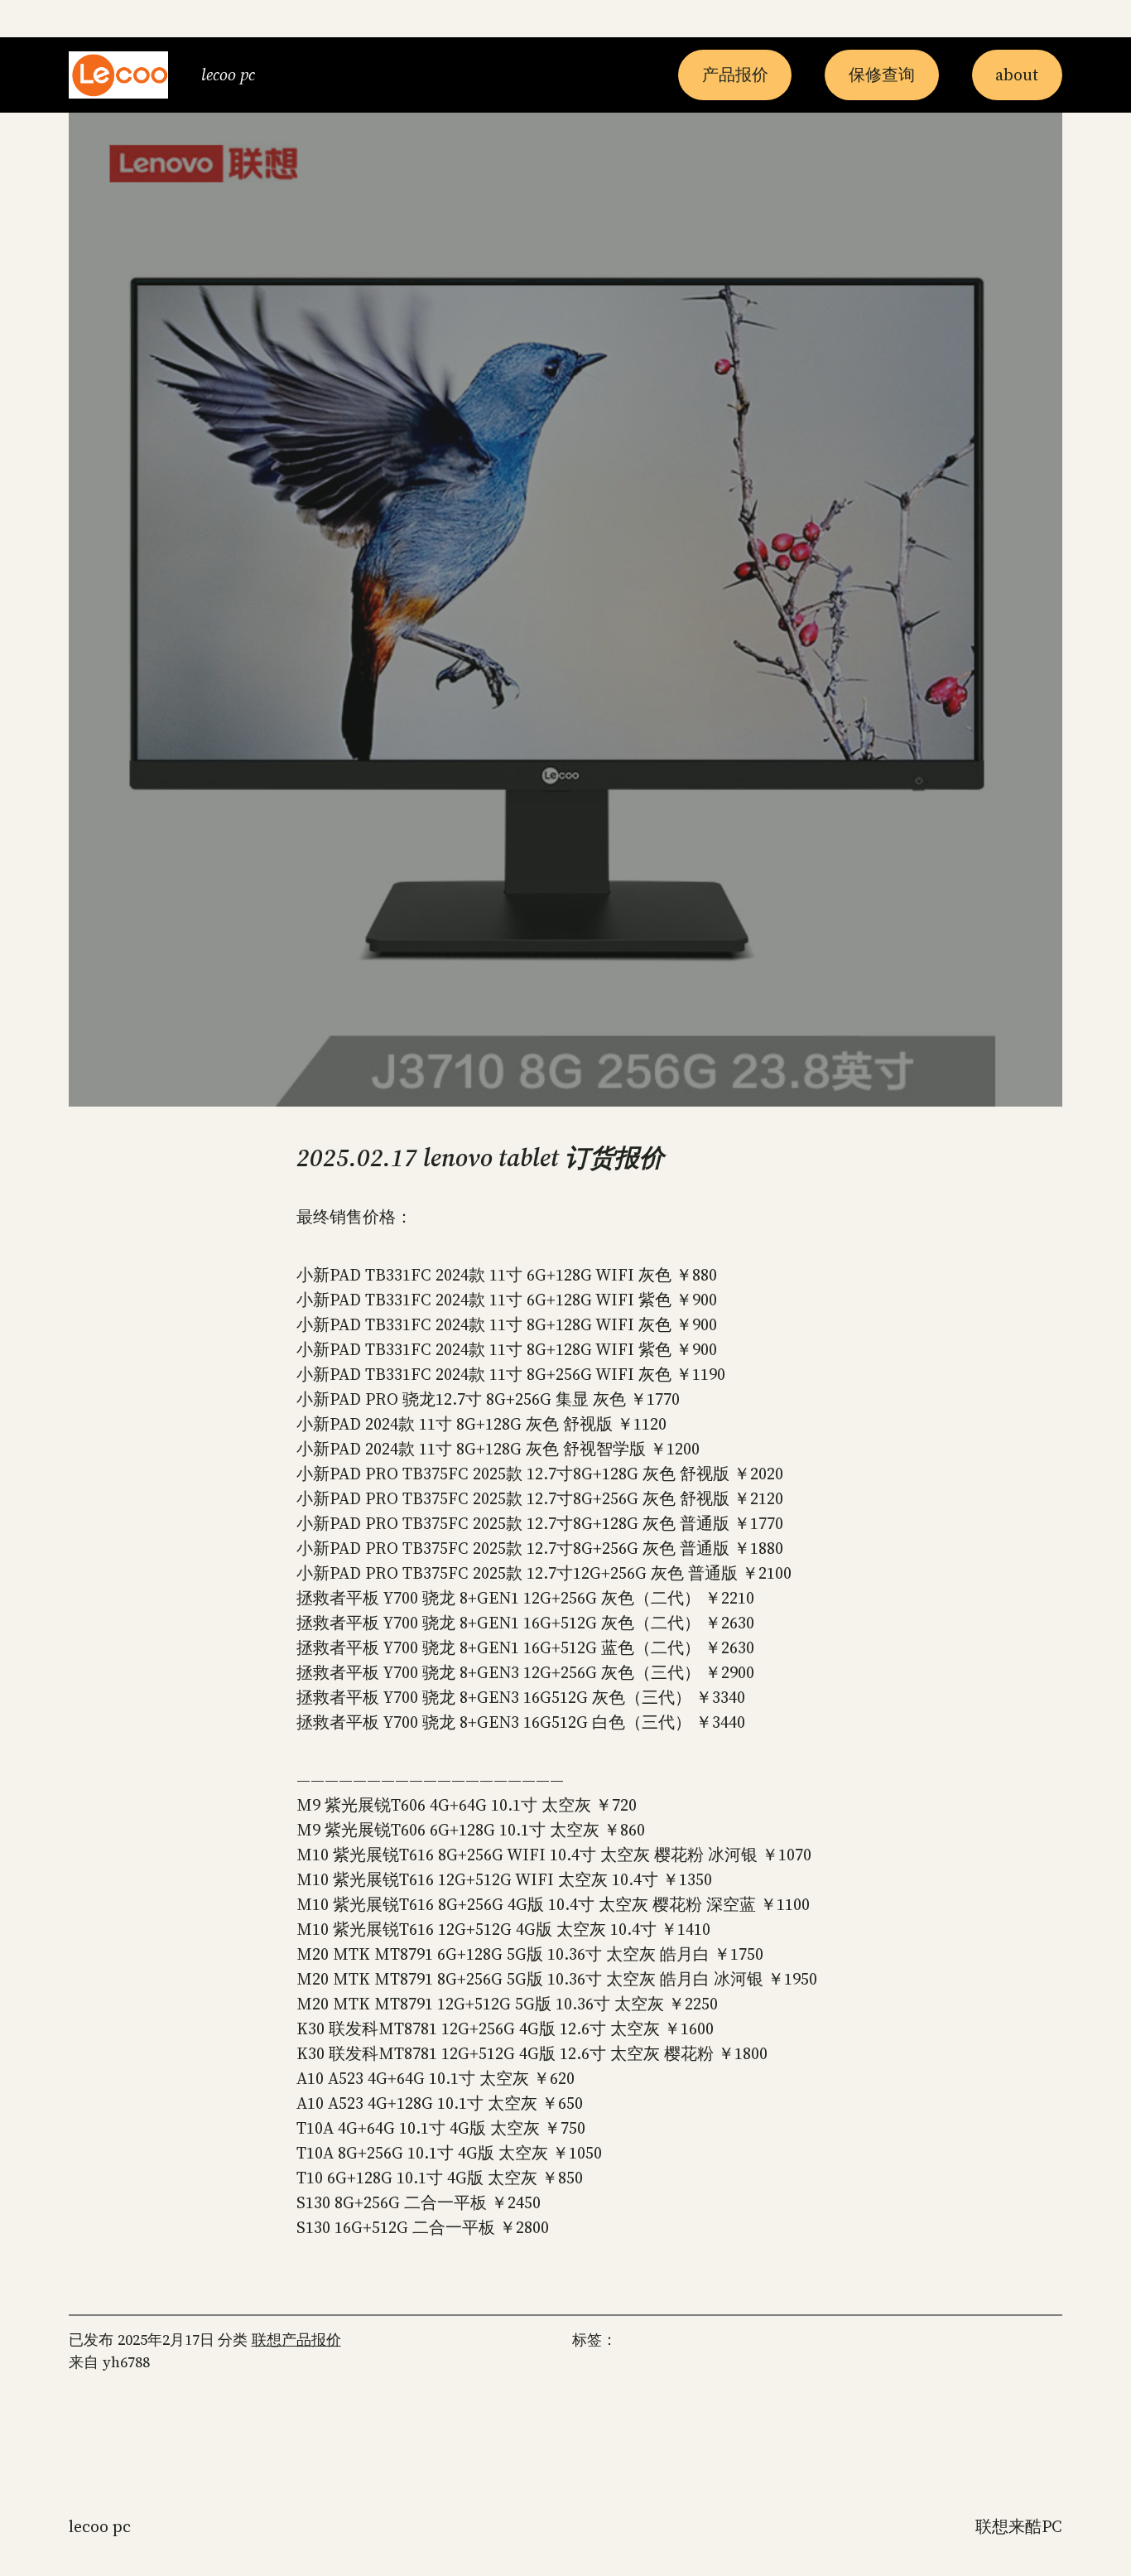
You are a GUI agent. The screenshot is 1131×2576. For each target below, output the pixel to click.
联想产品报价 (296, 2340)
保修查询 (882, 75)
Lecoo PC (228, 75)
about (1017, 75)
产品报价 (735, 75)
